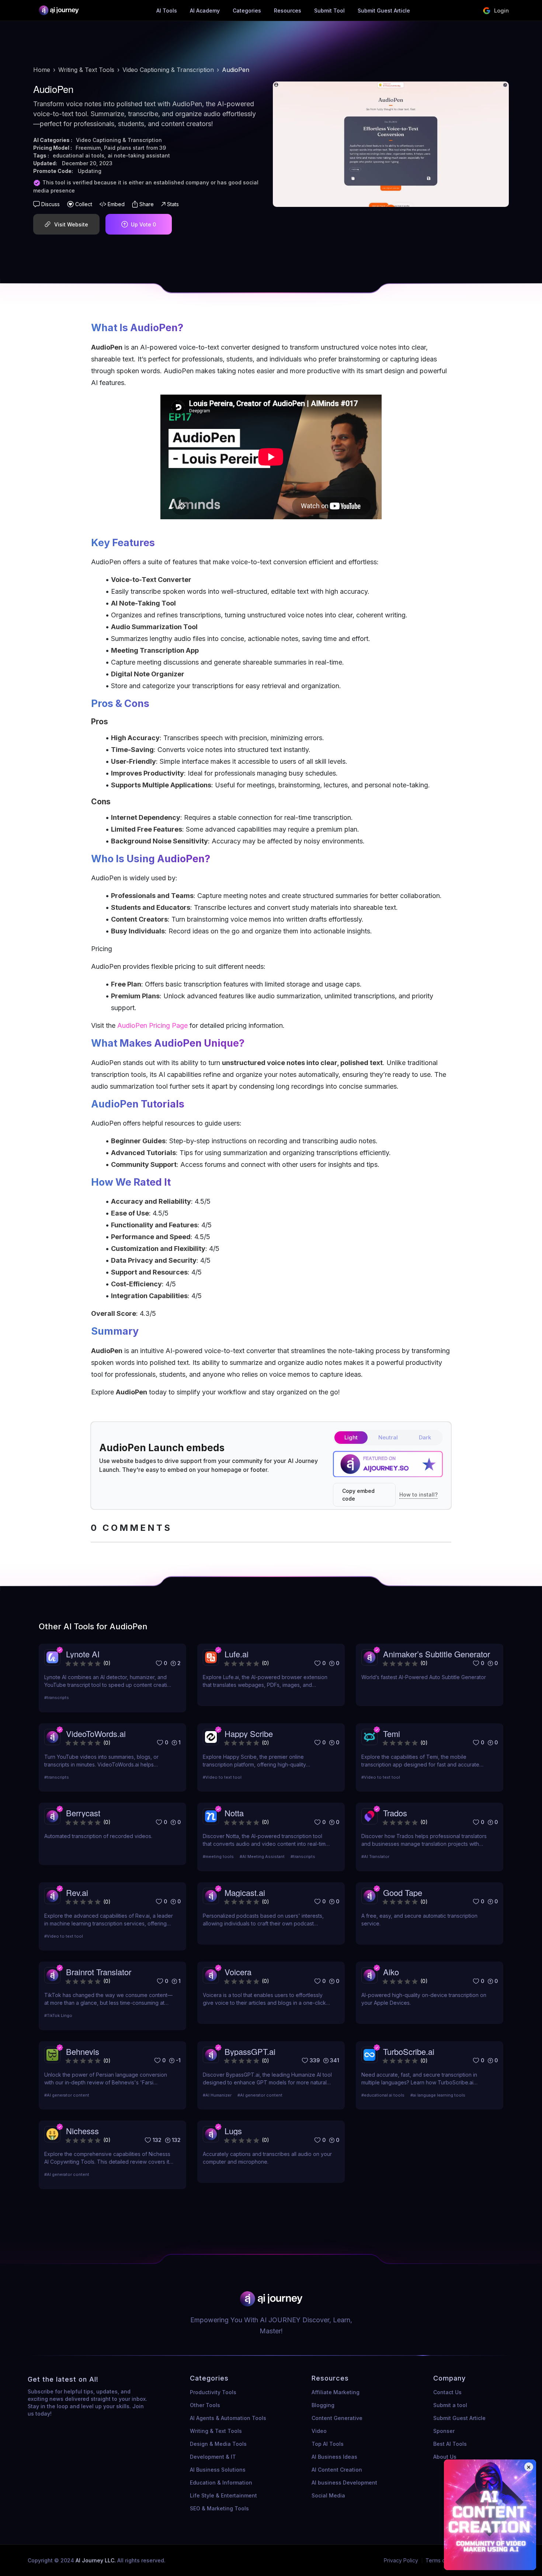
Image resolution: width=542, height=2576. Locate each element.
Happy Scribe (249, 1733)
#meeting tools (218, 1856)
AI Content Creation (337, 2470)
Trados (395, 1813)
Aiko (391, 1972)
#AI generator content (67, 2095)
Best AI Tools (450, 2444)
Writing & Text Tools (86, 70)
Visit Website (71, 224)
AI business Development (344, 2483)
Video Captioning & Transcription (168, 70)
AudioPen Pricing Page (152, 1025)
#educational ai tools (383, 2095)
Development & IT (213, 2457)
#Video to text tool (222, 1777)
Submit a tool (450, 2405)
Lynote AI (83, 1654)
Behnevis (83, 2051)
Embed (116, 204)
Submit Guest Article (384, 11)
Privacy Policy (401, 2560)
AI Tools (167, 11)
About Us (445, 2457)
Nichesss (82, 2131)
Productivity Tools (213, 2392)
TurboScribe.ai (409, 2051)
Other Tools (205, 2405)
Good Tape (403, 1892)
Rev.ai (77, 1892)
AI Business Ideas (334, 2457)
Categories (247, 11)
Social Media (328, 2495)
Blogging (323, 2405)
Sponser (444, 2431)
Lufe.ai (237, 1654)
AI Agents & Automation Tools (228, 2418)
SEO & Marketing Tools (219, 2508)
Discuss (51, 204)
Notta (234, 1813)
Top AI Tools (328, 2444)
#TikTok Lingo (58, 2015)
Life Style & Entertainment (223, 2495)
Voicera (238, 1972)
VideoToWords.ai (96, 1733)
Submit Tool (329, 11)
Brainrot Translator (99, 1972)
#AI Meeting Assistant (262, 1856)
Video (319, 2431)
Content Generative (337, 2418)
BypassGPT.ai (250, 2051)
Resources (288, 11)
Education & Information (221, 2483)
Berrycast (83, 1813)
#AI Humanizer (217, 2095)
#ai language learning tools (438, 2095)
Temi (392, 1733)
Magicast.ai (245, 1892)
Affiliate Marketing (336, 2392)
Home (42, 70)
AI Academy (205, 11)
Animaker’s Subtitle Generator (437, 1654)
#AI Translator (375, 1856)
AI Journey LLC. (96, 2560)
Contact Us (447, 2392)
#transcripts (57, 1698)
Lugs (233, 2131)
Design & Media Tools (218, 2444)
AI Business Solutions (218, 2470)
